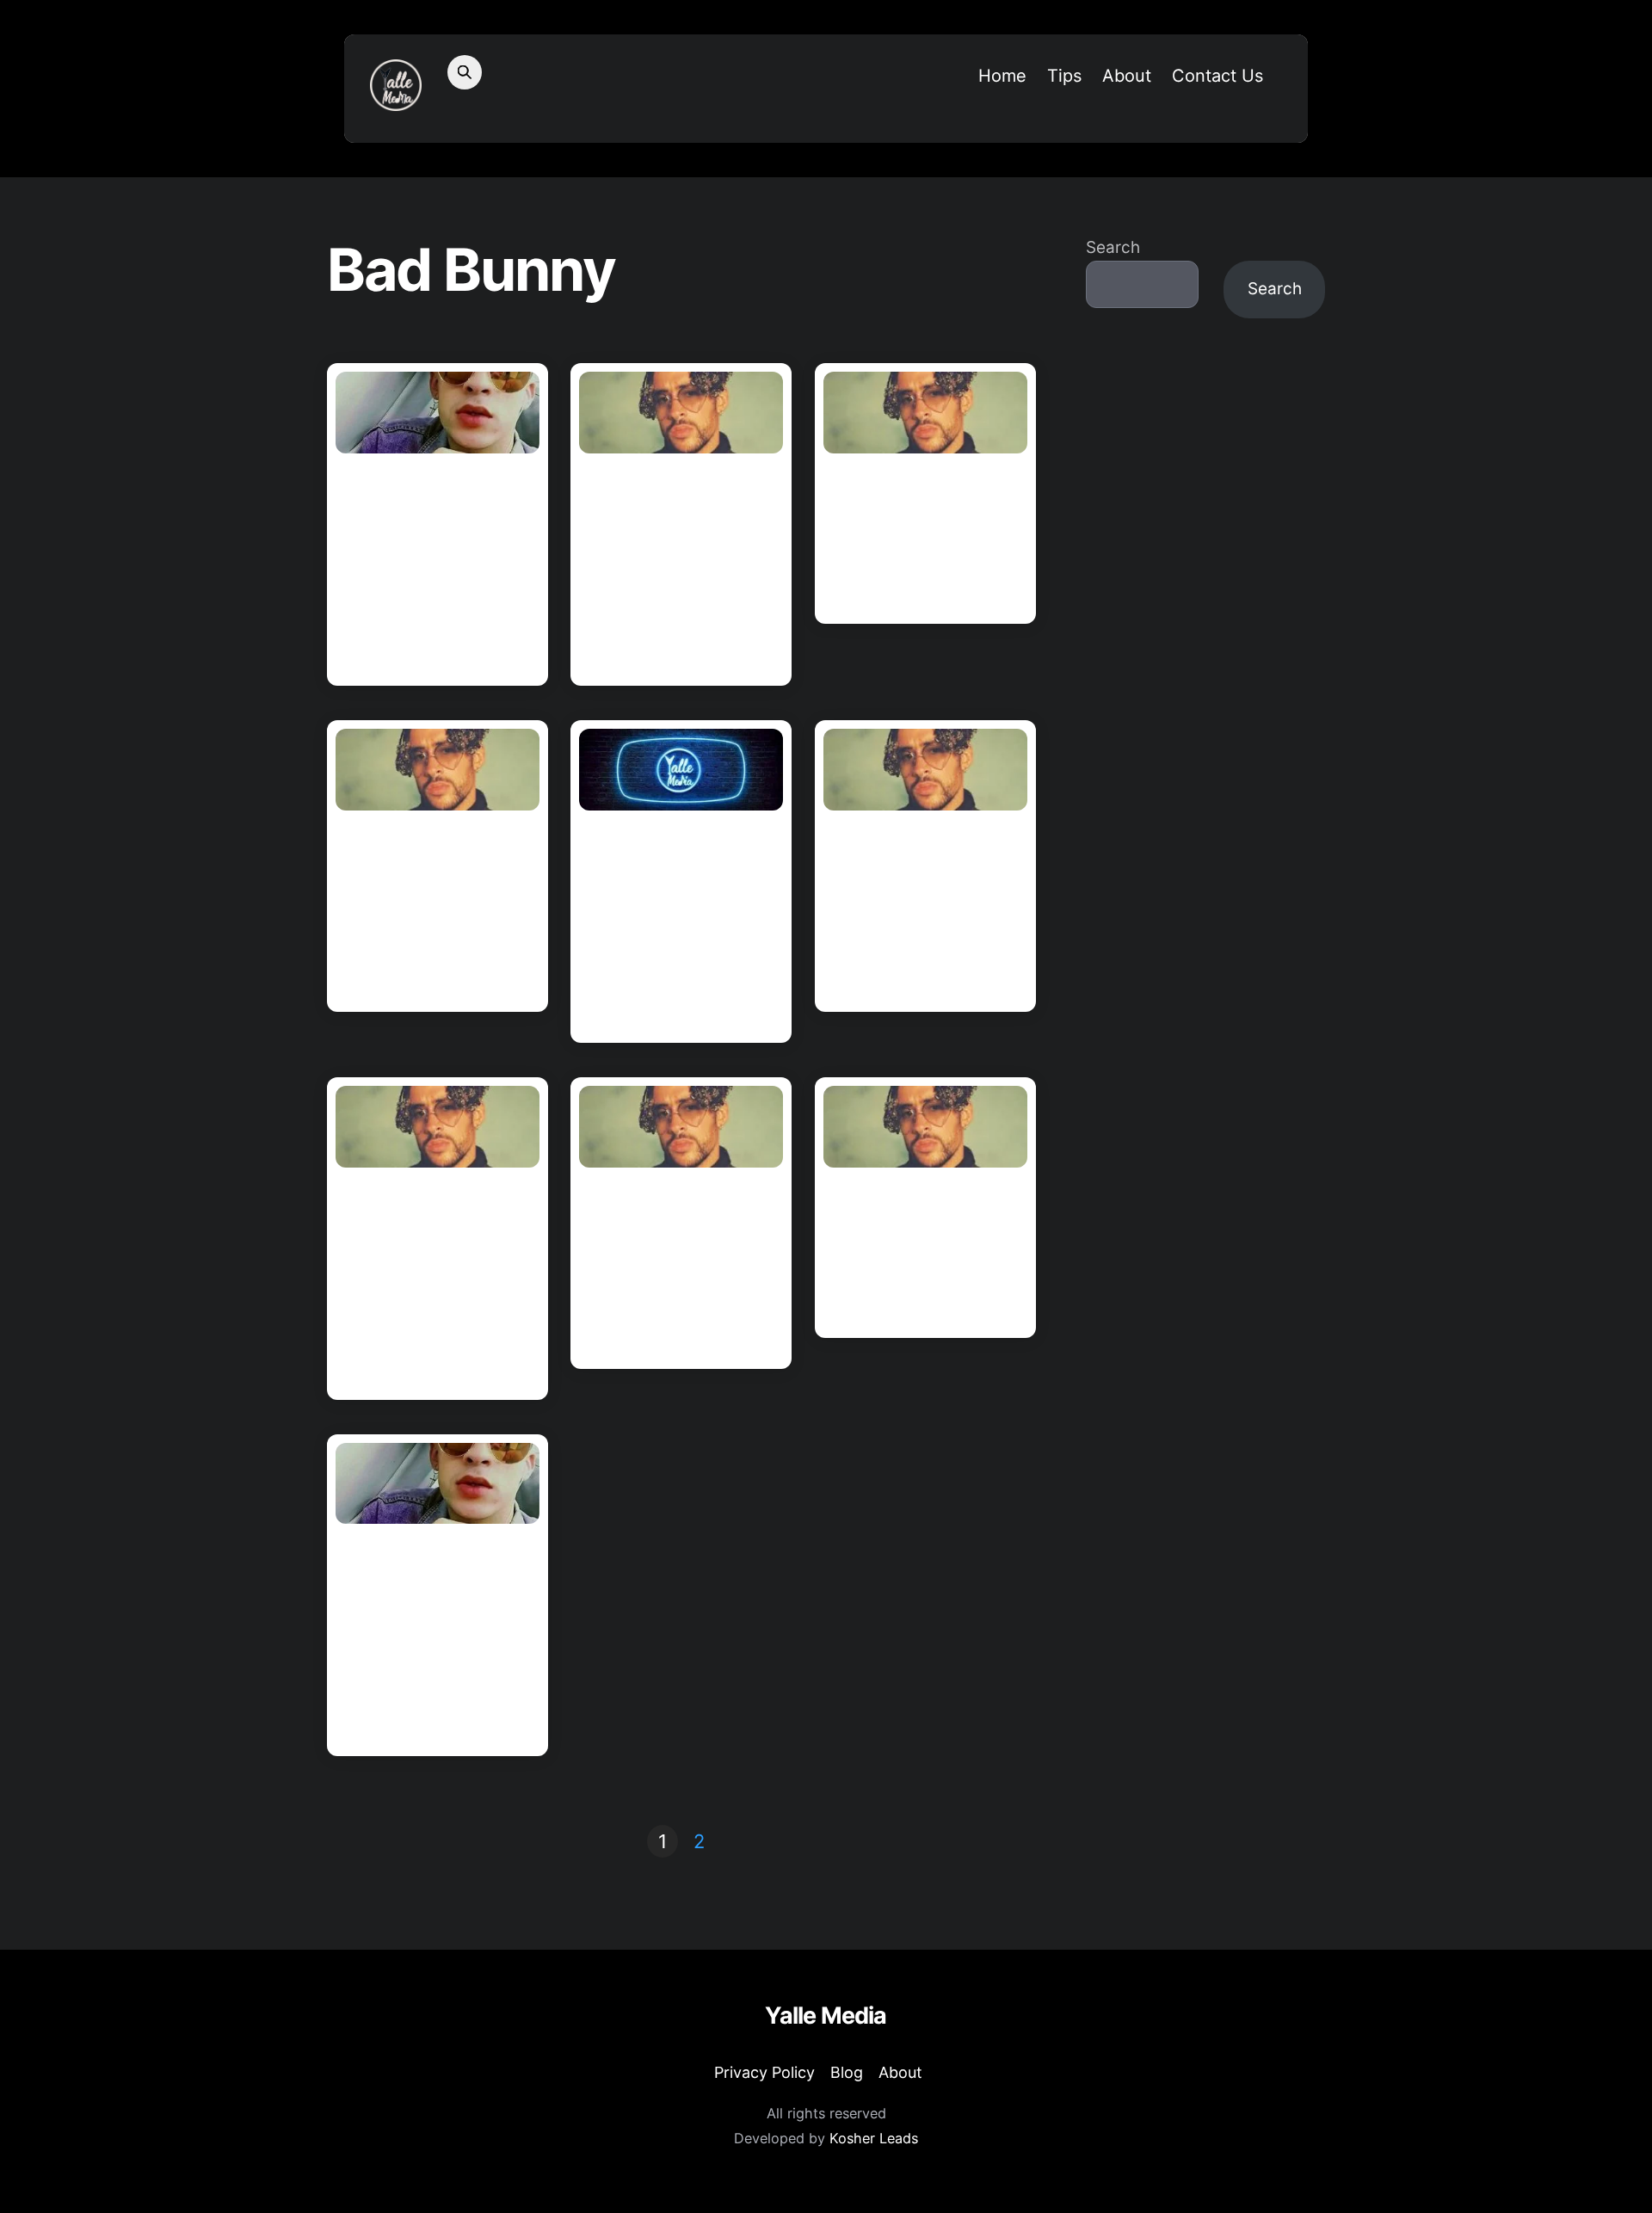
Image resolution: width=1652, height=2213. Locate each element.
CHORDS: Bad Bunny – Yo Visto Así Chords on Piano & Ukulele (922, 909)
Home (1002, 76)
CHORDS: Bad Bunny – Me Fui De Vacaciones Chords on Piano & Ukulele (435, 909)
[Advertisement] (1205, 615)
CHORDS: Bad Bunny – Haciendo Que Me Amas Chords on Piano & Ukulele (435, 1281)
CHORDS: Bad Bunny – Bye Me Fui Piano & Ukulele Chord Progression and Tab (437, 1637)
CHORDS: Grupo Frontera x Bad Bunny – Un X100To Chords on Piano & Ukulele (435, 567)
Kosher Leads (874, 2138)
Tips (1064, 76)
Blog (847, 2072)
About (1127, 76)
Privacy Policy (764, 2072)
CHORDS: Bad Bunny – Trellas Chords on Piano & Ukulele (922, 1250)
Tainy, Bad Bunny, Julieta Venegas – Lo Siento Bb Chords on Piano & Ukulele (679, 924)
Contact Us (1217, 76)
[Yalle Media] (396, 100)
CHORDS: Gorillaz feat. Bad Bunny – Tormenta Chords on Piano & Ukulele (679, 567)
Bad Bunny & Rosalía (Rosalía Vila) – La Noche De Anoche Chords (681, 1266)
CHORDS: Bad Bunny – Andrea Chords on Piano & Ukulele (924, 536)
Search (1113, 247)
